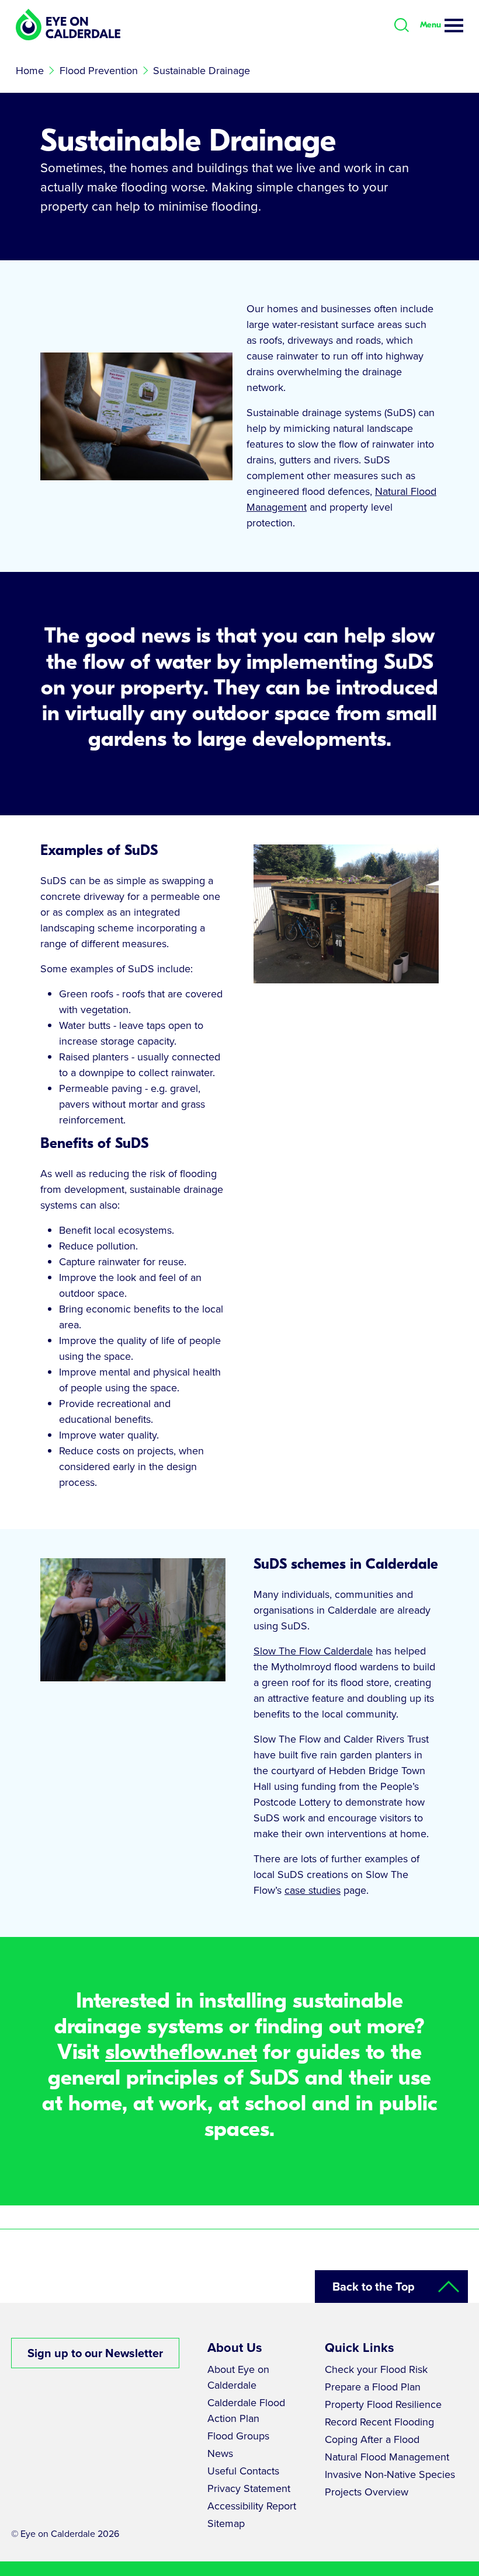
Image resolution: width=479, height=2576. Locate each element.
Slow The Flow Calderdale (313, 1651)
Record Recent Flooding (379, 2422)
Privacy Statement (249, 2488)
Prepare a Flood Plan (373, 2387)
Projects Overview (367, 2492)
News (220, 2453)
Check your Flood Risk (376, 2369)
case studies (313, 1890)
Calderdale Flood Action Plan (246, 2411)
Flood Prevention (99, 71)
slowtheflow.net (181, 2053)
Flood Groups (238, 2436)
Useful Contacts (243, 2471)
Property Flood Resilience (383, 2404)
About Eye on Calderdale (238, 2377)
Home (30, 71)
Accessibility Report (252, 2506)
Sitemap (226, 2523)
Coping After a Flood (372, 2439)
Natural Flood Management (387, 2457)
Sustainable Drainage (202, 71)
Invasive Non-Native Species (390, 2474)
